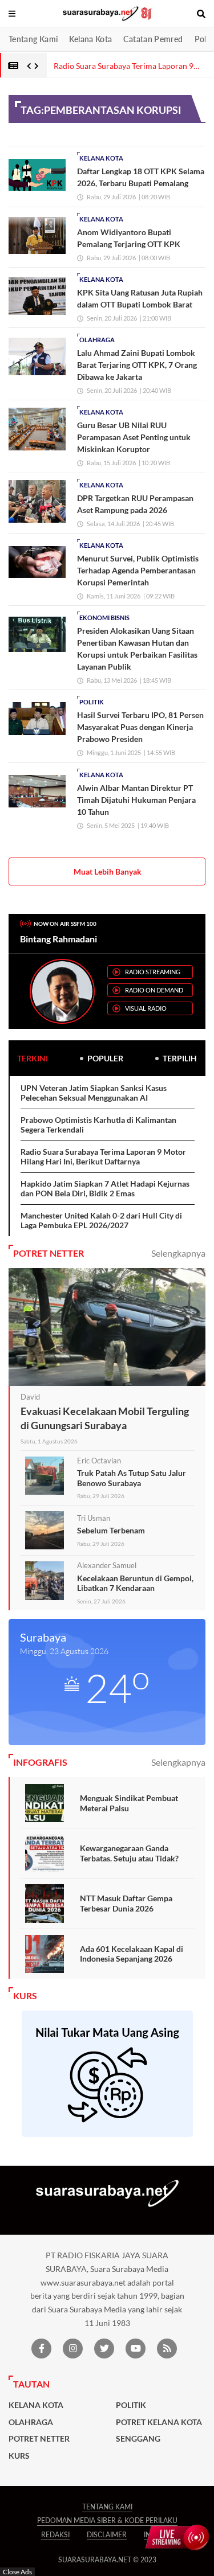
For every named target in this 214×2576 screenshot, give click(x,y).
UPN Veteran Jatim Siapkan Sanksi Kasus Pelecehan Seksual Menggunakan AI (94, 1093)
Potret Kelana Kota (159, 2422)
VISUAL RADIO (146, 1008)
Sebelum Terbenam (111, 1530)
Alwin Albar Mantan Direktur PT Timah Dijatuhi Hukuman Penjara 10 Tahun (136, 800)
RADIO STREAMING (153, 972)
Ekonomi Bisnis (104, 618)
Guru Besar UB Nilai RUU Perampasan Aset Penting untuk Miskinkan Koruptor (134, 437)
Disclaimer (107, 2535)
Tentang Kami (33, 39)
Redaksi (55, 2535)
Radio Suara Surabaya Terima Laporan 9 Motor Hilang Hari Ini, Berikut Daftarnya (103, 1157)
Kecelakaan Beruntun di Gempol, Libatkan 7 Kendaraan (135, 1583)
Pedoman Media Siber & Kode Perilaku (107, 2520)
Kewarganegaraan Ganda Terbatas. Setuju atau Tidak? (129, 1853)
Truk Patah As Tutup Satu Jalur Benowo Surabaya (132, 1478)
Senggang (138, 2439)
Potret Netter (39, 2439)
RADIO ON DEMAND (154, 990)
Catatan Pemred (153, 39)
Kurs (19, 2456)
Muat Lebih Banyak (108, 871)
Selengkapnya (178, 1253)
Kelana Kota (90, 39)
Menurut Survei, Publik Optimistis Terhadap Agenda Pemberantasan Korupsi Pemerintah (138, 570)
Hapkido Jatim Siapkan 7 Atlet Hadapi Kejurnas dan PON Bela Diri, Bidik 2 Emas (105, 1189)
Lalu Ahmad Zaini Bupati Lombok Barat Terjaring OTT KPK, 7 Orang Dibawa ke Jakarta (137, 365)
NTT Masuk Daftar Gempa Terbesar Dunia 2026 (126, 1903)
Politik (92, 702)
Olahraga (97, 340)
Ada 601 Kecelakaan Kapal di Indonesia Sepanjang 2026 (132, 1954)
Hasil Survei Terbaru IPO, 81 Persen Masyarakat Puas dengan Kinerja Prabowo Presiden (140, 727)
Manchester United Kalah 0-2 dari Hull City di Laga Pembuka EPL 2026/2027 (101, 1221)
